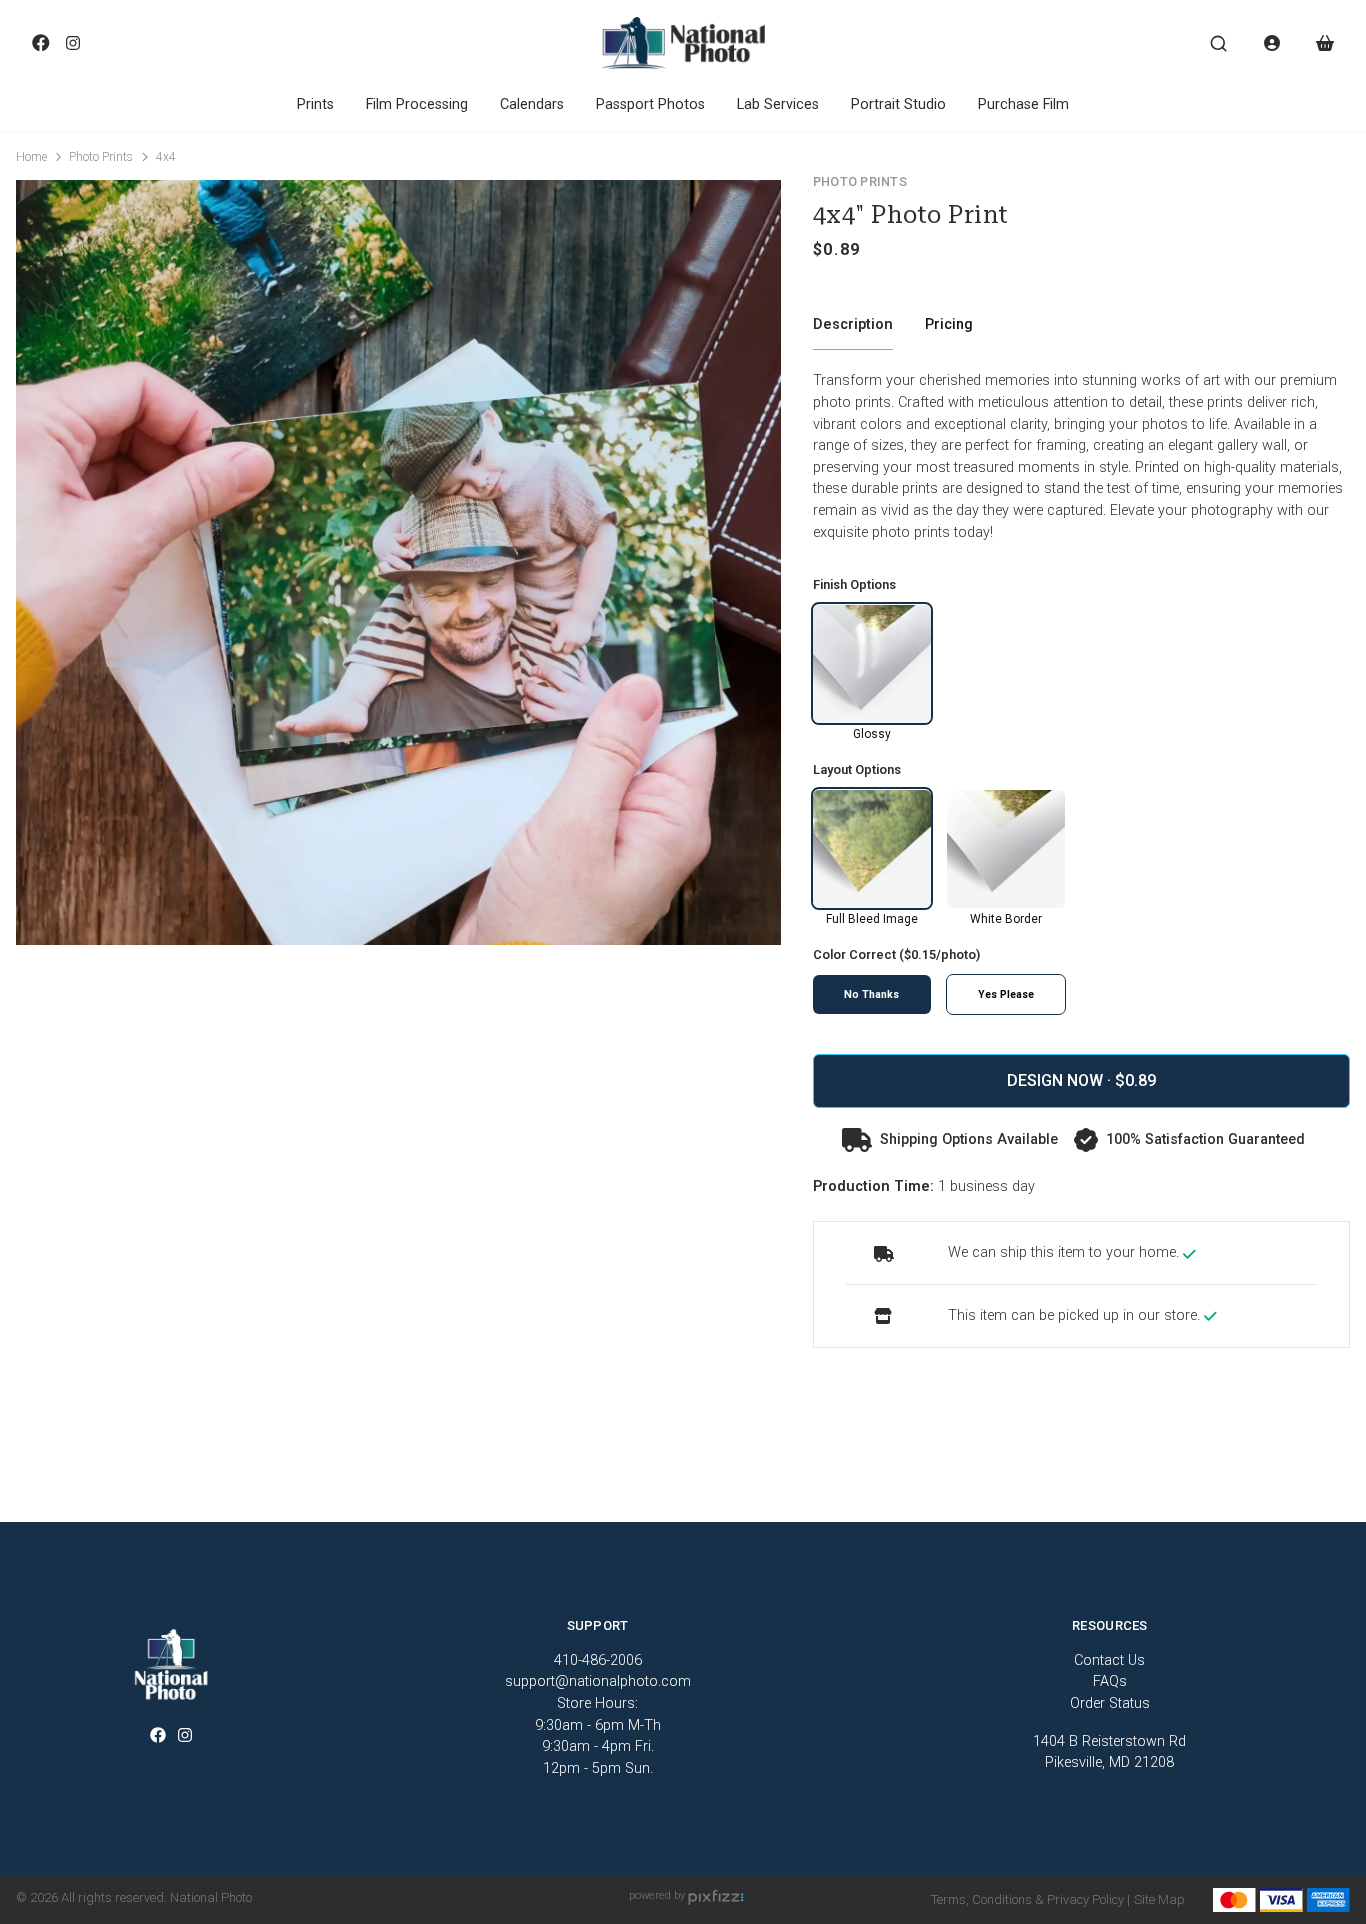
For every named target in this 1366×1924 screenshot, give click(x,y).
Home (31, 157)
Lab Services (778, 104)
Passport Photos (650, 104)
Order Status (1110, 1703)
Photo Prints (101, 157)
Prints (315, 104)
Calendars (532, 104)
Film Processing (417, 104)
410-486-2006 (598, 1660)
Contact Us (1109, 1660)
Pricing (949, 324)
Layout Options (857, 770)
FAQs (1110, 1681)
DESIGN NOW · (1061, 1080)
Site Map (1159, 1899)
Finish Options (854, 584)
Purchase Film (1023, 104)
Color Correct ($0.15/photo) (896, 955)
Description (853, 324)
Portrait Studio (898, 104)
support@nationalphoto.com (598, 1681)
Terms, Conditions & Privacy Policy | (1030, 1899)
